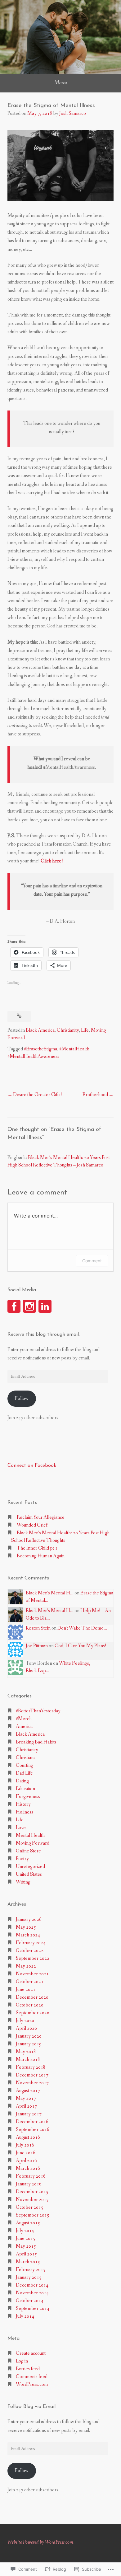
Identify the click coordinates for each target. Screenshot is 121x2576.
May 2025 (26, 1927)
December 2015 (32, 2192)
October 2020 (30, 2005)
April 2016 (26, 2161)
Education (25, 1789)
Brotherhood (95, 1095)
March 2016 (28, 2168)
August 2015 (28, 2223)
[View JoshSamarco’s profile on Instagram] (29, 1306)
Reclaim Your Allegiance (41, 1517)
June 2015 (26, 2238)
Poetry (22, 1859)
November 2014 (32, 2293)
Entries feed (28, 2369)
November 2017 (32, 2083)
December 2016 (32, 2122)
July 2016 (25, 2145)
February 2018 (31, 2067)
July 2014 (25, 2316)
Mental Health (30, 1835)
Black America (40, 1030)
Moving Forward (33, 1843)
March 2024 (28, 1935)
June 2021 (26, 1989)
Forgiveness (28, 1797)
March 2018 (28, 2060)
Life (85, 1030)
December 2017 (32, 2075)
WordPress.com (32, 2384)
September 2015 (33, 2215)
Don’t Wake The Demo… (82, 1628)
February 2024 (31, 1943)
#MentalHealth (74, 1049)
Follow (22, 1398)
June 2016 (26, 2153)
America (24, 1727)
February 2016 (31, 2176)
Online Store (28, 1851)
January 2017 (29, 2114)
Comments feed (32, 2377)
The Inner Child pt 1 (37, 1548)
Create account (31, 2353)
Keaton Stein (38, 1628)
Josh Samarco (73, 113)
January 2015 (29, 2277)
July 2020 (25, 2021)
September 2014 (33, 2309)
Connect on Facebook (32, 1466)
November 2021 (32, 1974)
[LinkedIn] (45, 1306)
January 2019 (29, 2044)
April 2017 (26, 2106)
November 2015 (32, 2200)
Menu (61, 82)
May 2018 (26, 2052)
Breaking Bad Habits (36, 1742)
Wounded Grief (32, 1525)
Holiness (25, 1812)
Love (21, 1828)
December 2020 (32, 1997)
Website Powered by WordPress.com (40, 2542)
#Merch (24, 1719)
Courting (25, 1765)
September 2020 (33, 2013)
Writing (23, 1882)
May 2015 (26, 2246)
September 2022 (33, 1958)
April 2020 (26, 2028)
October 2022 (30, 1951)
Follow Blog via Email (31, 2407)
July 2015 (25, 2231)
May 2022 (26, 1966)
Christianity (68, 1030)
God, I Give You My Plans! (81, 1646)
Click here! (52, 861)
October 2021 (30, 1982)
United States (29, 1874)
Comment (92, 1261)
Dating (22, 1781)
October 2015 (30, 2207)
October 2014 (30, 2301)
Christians (26, 1758)
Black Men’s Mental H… (50, 1593)
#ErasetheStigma (40, 1049)
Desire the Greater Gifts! (38, 1095)
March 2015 (28, 2262)
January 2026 (29, 1919)
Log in (22, 2361)
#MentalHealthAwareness (33, 1056)
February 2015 (31, 2270)
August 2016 (28, 2137)
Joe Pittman (37, 1646)
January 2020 (29, 2036)
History (23, 1804)
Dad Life (24, 1773)
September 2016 (33, 2130)
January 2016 (29, 2184)
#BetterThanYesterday (38, 1711)
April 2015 (26, 2254)
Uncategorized (30, 1867)
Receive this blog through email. (44, 1335)
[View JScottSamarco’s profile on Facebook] (14, 1306)
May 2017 (26, 2098)
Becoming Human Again (41, 1556)
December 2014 (32, 2285)
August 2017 (28, 2091)
